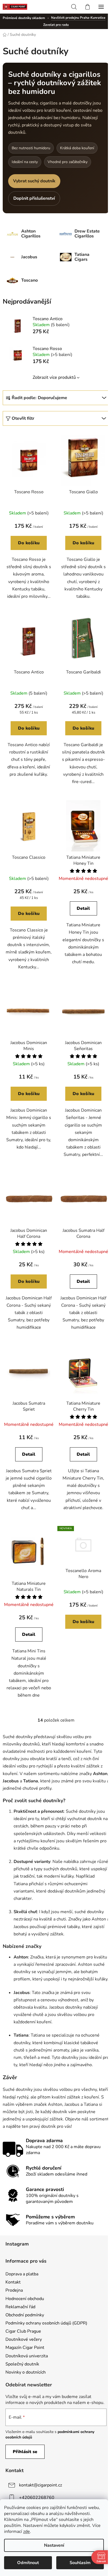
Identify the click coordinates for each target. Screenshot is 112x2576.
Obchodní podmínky (25, 2315)
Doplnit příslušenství (34, 198)
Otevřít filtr (23, 418)
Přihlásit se (25, 2452)
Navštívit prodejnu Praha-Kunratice (78, 18)
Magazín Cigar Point (25, 2348)
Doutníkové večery (24, 2339)
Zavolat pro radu (56, 25)
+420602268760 (37, 2498)
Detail (83, 908)
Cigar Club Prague (23, 2331)
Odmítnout (28, 2563)
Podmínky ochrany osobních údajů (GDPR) (46, 2323)
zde (27, 2532)
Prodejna (14, 2290)
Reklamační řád (20, 2307)
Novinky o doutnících (26, 2372)
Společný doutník (22, 2364)
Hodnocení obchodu (25, 2299)
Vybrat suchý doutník (34, 181)
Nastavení (54, 2545)
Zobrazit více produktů (54, 377)
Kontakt (13, 2282)
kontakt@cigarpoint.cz (41, 2485)
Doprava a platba (22, 2274)
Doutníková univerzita (27, 2356)
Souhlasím (80, 2563)
